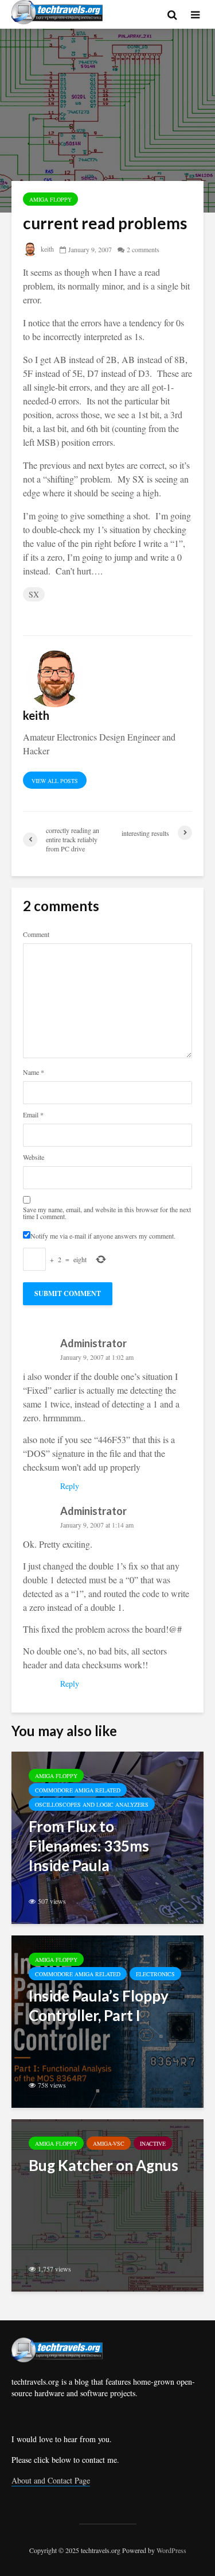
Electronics (155, 1974)
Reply (70, 1486)
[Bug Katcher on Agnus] (107, 2204)
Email (33, 1115)
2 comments (143, 249)
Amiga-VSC (109, 2143)
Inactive (153, 2143)
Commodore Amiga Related (78, 1790)
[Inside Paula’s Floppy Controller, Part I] (107, 2020)
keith (46, 249)
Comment (36, 934)
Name (34, 1072)
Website (34, 1157)
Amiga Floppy (50, 199)
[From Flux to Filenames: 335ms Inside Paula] (107, 1836)
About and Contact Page (51, 2480)
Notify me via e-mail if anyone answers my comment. (103, 1235)
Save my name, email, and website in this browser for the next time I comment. (107, 1213)
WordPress (171, 2550)
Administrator (93, 1343)
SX (34, 594)
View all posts (55, 781)
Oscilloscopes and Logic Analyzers (92, 1804)
